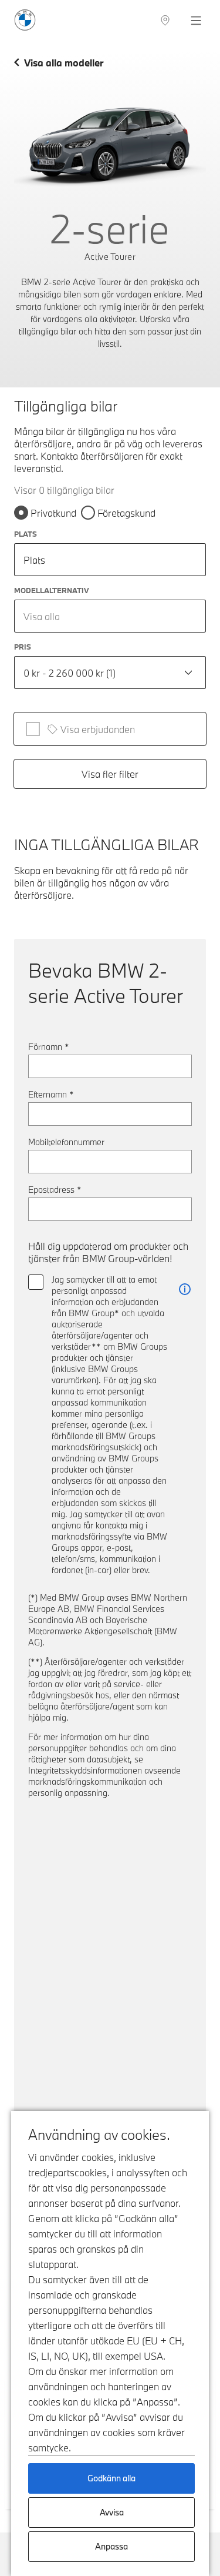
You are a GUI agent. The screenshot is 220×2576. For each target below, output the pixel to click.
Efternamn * (51, 1094)
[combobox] (110, 616)
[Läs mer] (185, 1289)
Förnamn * (49, 1047)
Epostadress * (55, 1190)
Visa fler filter (110, 774)
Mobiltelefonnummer (66, 1142)
